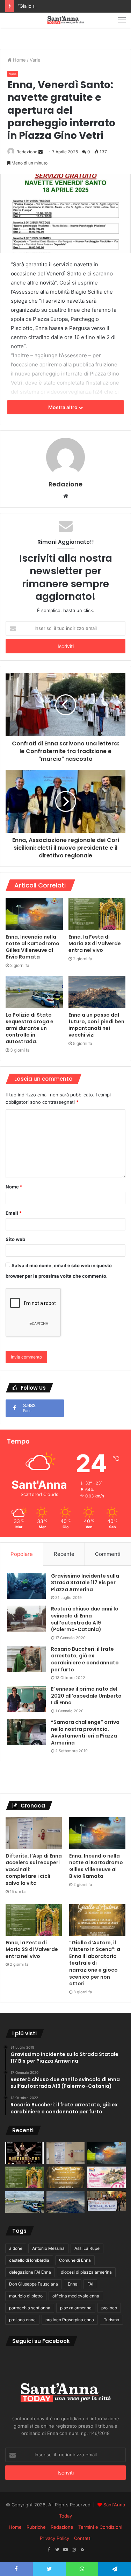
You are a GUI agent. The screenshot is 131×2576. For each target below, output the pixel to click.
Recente (64, 1554)
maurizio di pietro (26, 2296)
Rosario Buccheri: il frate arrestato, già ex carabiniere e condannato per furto (85, 1659)
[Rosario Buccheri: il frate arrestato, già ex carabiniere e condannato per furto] (27, 1659)
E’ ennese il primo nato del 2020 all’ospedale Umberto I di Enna (86, 1696)
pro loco (109, 2308)
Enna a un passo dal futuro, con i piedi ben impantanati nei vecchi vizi (96, 1025)
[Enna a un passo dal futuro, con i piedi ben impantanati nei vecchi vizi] (97, 992)
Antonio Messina (48, 2248)
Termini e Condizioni (100, 2527)
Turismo (111, 2320)
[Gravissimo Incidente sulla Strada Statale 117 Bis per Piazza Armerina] (27, 1586)
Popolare (22, 1554)
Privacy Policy (54, 2538)
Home (19, 60)
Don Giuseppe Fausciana (34, 2284)
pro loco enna (22, 2320)
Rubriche (36, 2527)
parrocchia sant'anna (30, 2308)
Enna (73, 2284)
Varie (35, 60)
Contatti (83, 2538)
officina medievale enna (76, 2296)
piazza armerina (76, 2308)
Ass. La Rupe (87, 2248)
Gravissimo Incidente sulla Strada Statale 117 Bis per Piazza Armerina (85, 1583)
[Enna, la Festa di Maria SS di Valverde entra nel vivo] (97, 914)
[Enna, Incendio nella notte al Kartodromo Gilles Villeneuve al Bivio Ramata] (34, 914)
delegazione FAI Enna (30, 2272)
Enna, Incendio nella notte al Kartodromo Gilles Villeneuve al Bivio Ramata (32, 947)
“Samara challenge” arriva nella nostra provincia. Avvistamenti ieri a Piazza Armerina (85, 1732)
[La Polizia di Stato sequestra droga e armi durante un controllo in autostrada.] (34, 992)
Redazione (27, 152)
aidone (16, 2248)
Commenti (108, 1554)
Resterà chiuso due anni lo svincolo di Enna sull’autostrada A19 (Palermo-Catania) (85, 1619)
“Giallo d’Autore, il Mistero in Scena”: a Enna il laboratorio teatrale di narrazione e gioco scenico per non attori (95, 1963)
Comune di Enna (75, 2260)
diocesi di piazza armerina (86, 2272)
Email (14, 1213)
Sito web (15, 1239)
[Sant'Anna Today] (66, 20)
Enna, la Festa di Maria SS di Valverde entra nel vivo (95, 943)
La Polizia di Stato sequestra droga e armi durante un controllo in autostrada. (30, 1028)
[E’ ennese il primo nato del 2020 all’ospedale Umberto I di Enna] (27, 1699)
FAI (90, 2284)
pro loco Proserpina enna (70, 2320)
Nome (14, 1187)
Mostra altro (63, 407)
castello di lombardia (29, 2260)
